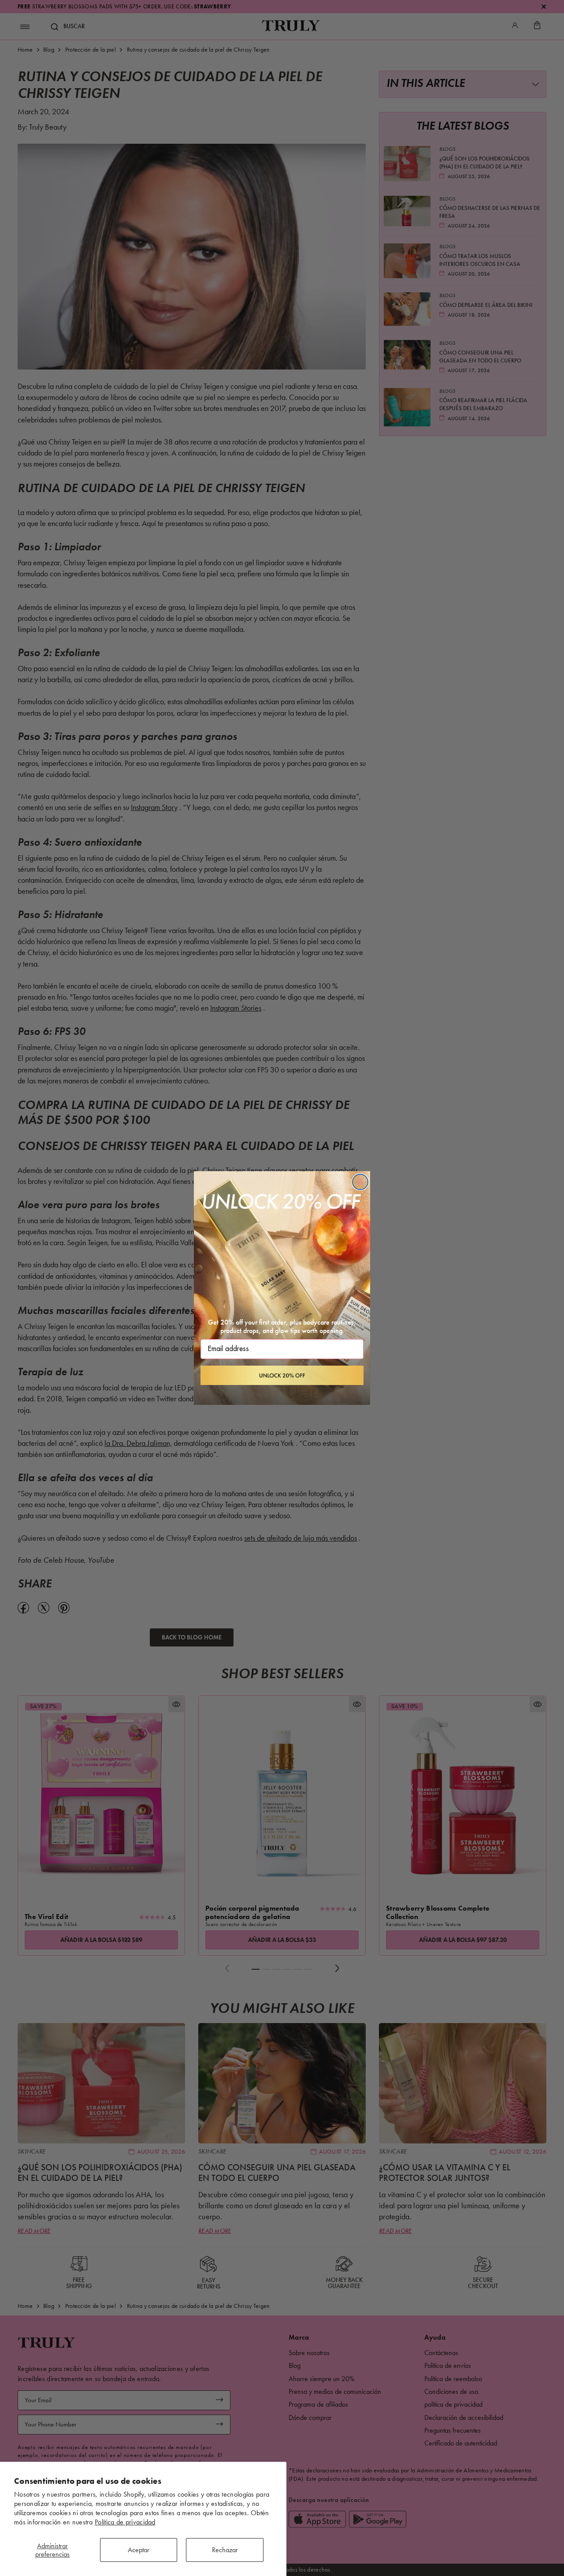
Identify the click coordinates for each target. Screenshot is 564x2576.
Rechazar (225, 2550)
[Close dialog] (360, 1182)
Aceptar (139, 2550)
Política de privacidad (125, 2522)
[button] (282, 1375)
